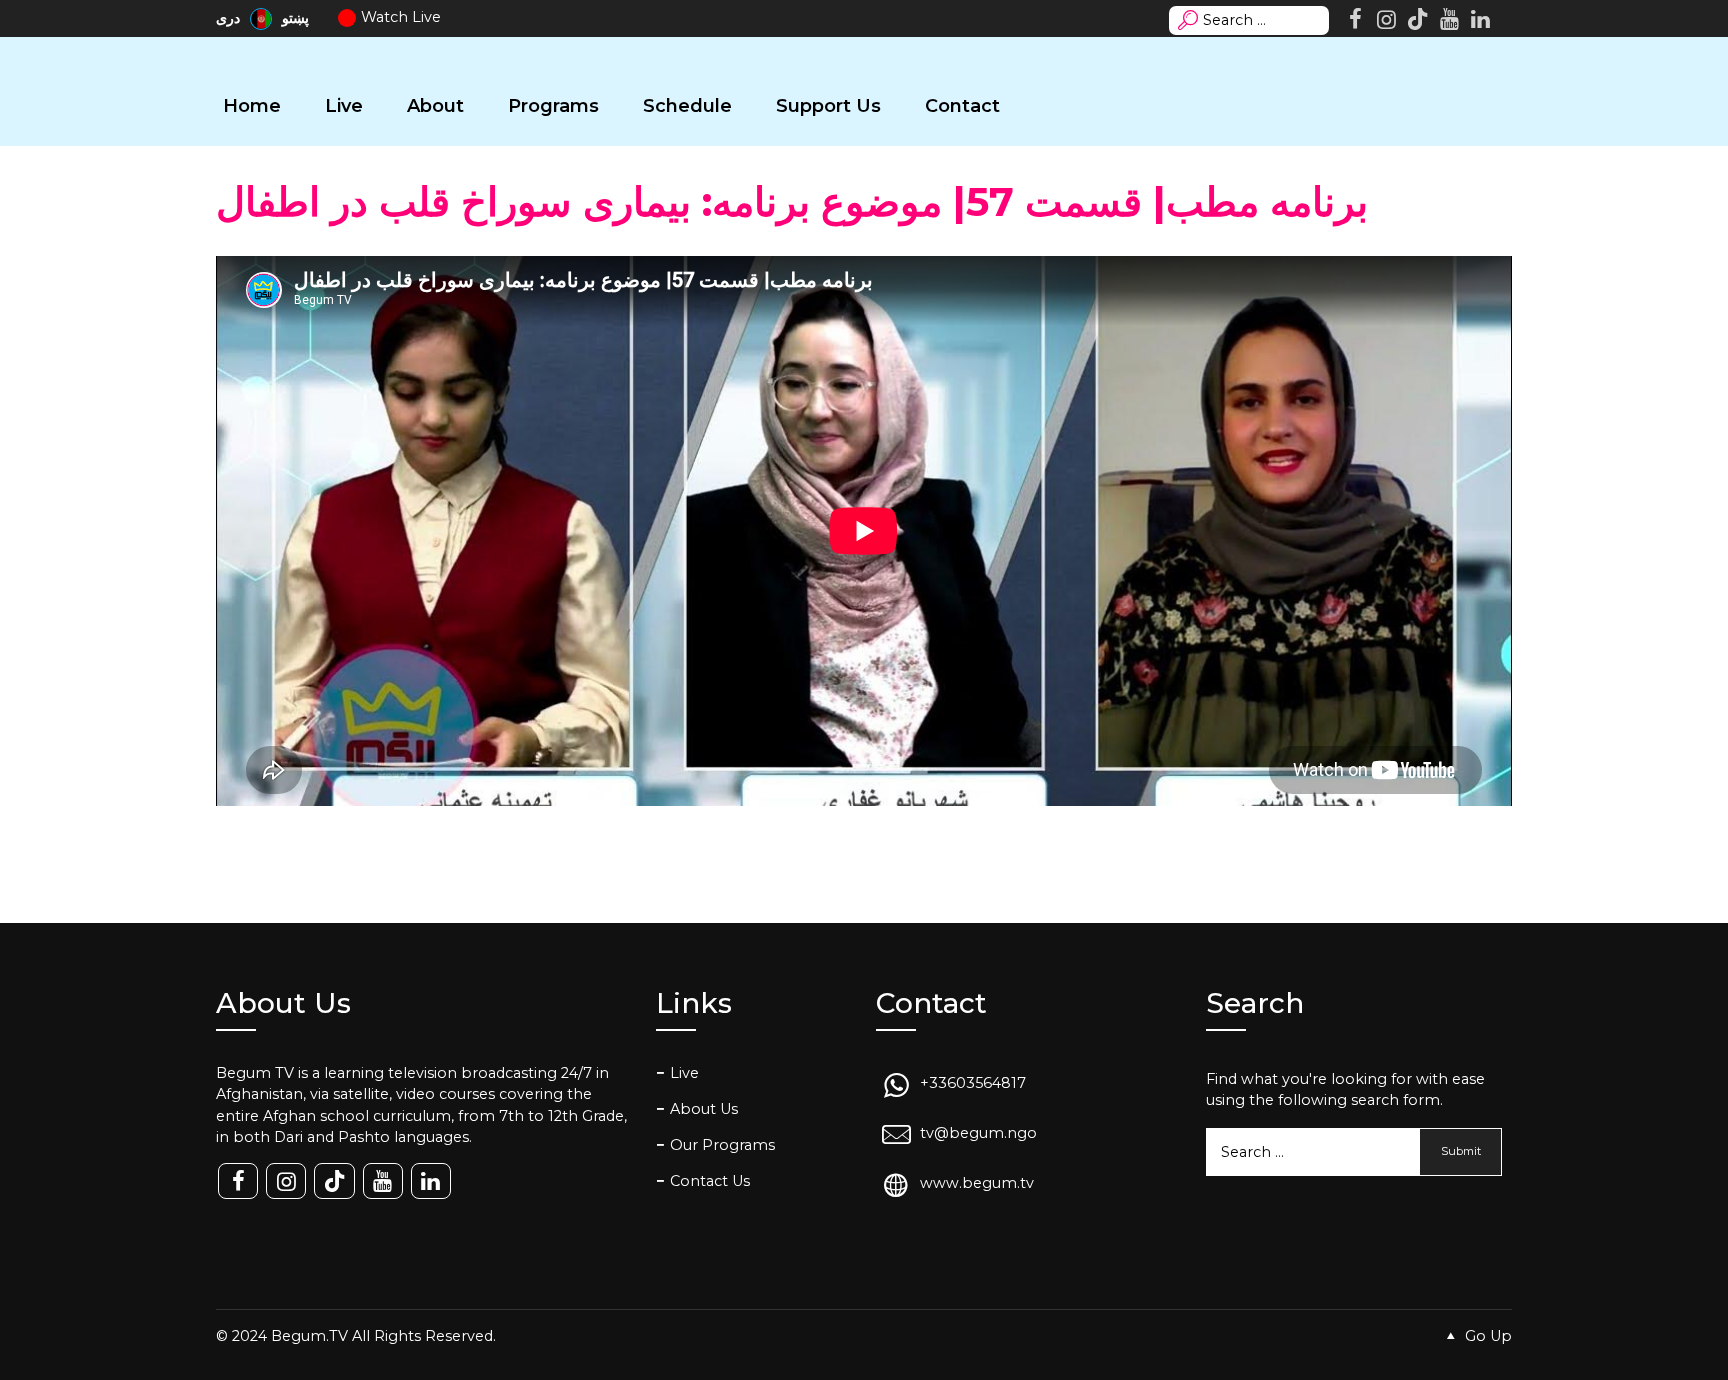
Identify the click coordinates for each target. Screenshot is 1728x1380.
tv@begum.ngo (978, 1133)
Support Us (828, 106)
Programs (553, 106)
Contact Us (710, 1181)
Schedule (687, 106)
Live (344, 106)
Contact (962, 106)
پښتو (295, 18)
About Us (704, 1109)
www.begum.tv (977, 1184)
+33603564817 (973, 1083)
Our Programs (722, 1145)
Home (252, 106)
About (435, 106)
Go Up (1486, 1336)
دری (230, 18)
